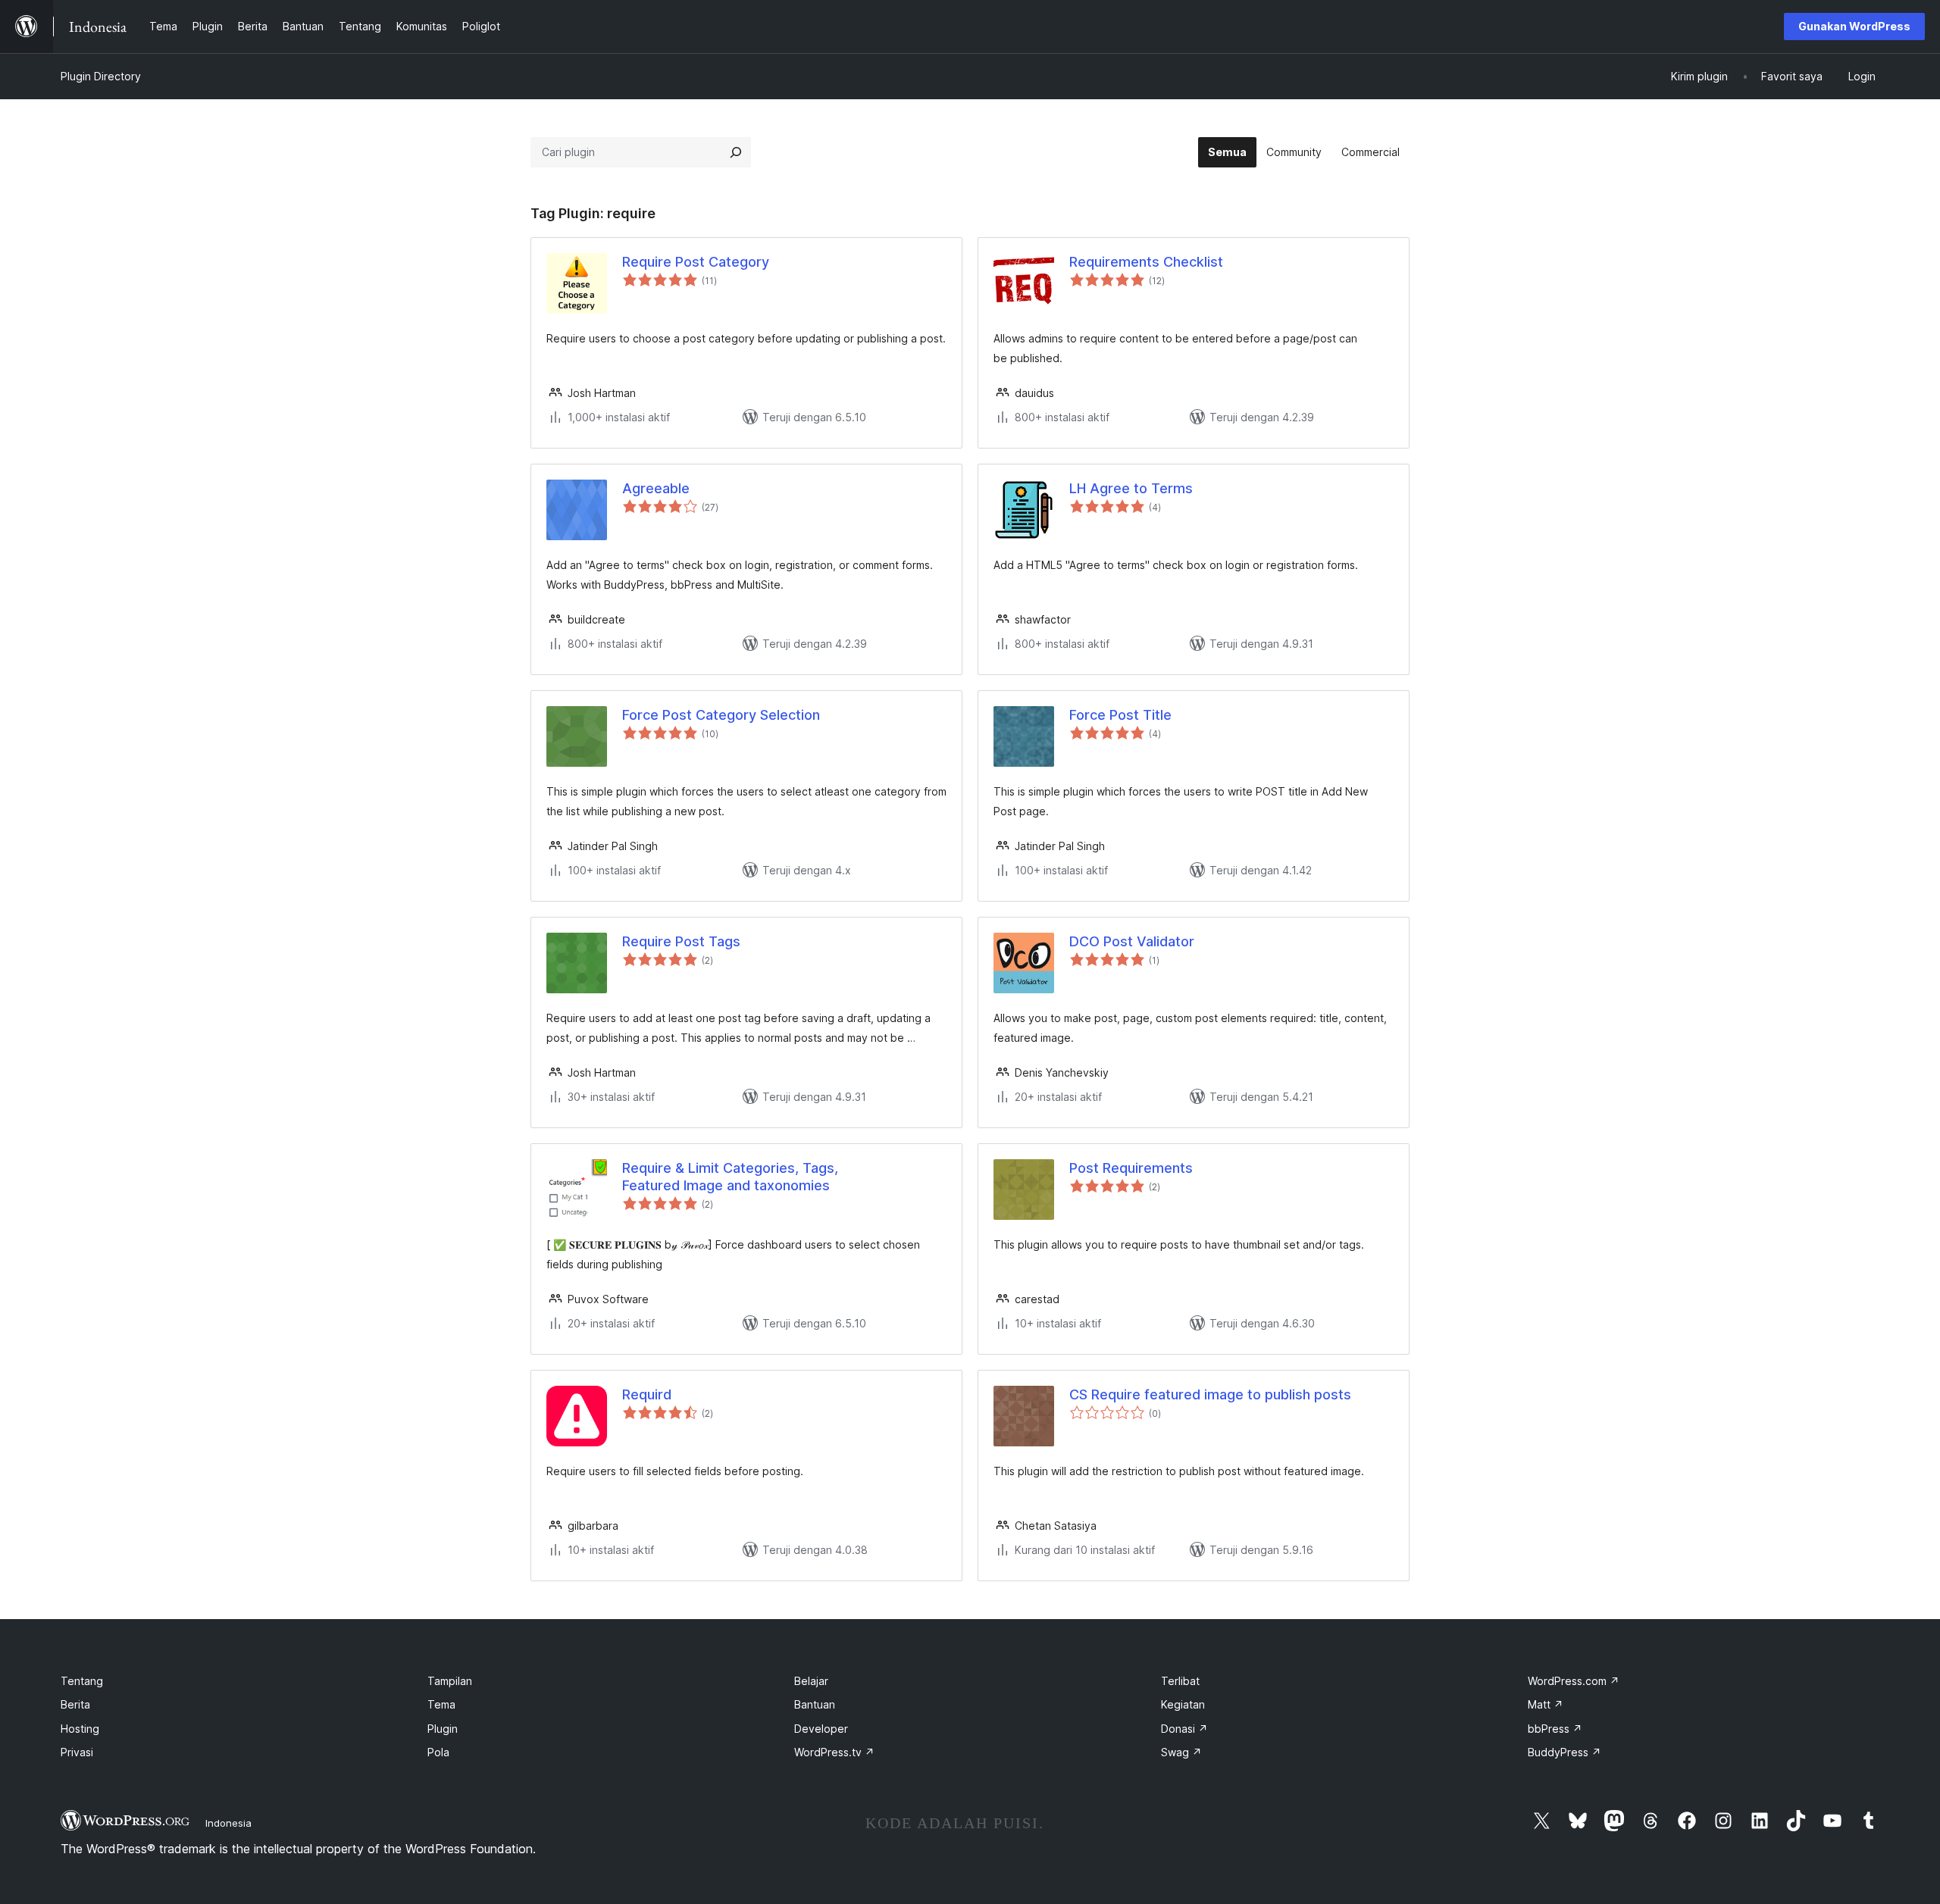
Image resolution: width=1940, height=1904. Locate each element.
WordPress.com (1574, 1681)
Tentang (82, 1681)
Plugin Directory (101, 76)
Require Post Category (696, 262)
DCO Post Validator (1132, 941)
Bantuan (815, 1704)
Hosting (80, 1729)
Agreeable (656, 488)
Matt (1546, 1704)
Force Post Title (1120, 715)
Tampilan (450, 1681)
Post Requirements (1131, 1168)
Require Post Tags (681, 941)
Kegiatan (1183, 1704)
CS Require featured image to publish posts (1210, 1394)
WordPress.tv (834, 1752)
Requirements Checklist (1146, 262)
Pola (438, 1752)
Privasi (77, 1752)
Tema (441, 1704)
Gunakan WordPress (1854, 26)
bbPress (1555, 1729)
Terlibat (1180, 1681)
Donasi (1184, 1729)
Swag (1181, 1752)
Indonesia (228, 1823)
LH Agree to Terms (1131, 488)
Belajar (811, 1681)
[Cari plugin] (736, 152)
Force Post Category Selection (721, 715)
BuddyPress (1565, 1752)
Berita (75, 1704)
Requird (647, 1394)
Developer (821, 1729)
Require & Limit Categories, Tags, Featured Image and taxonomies (730, 1177)
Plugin (443, 1729)
